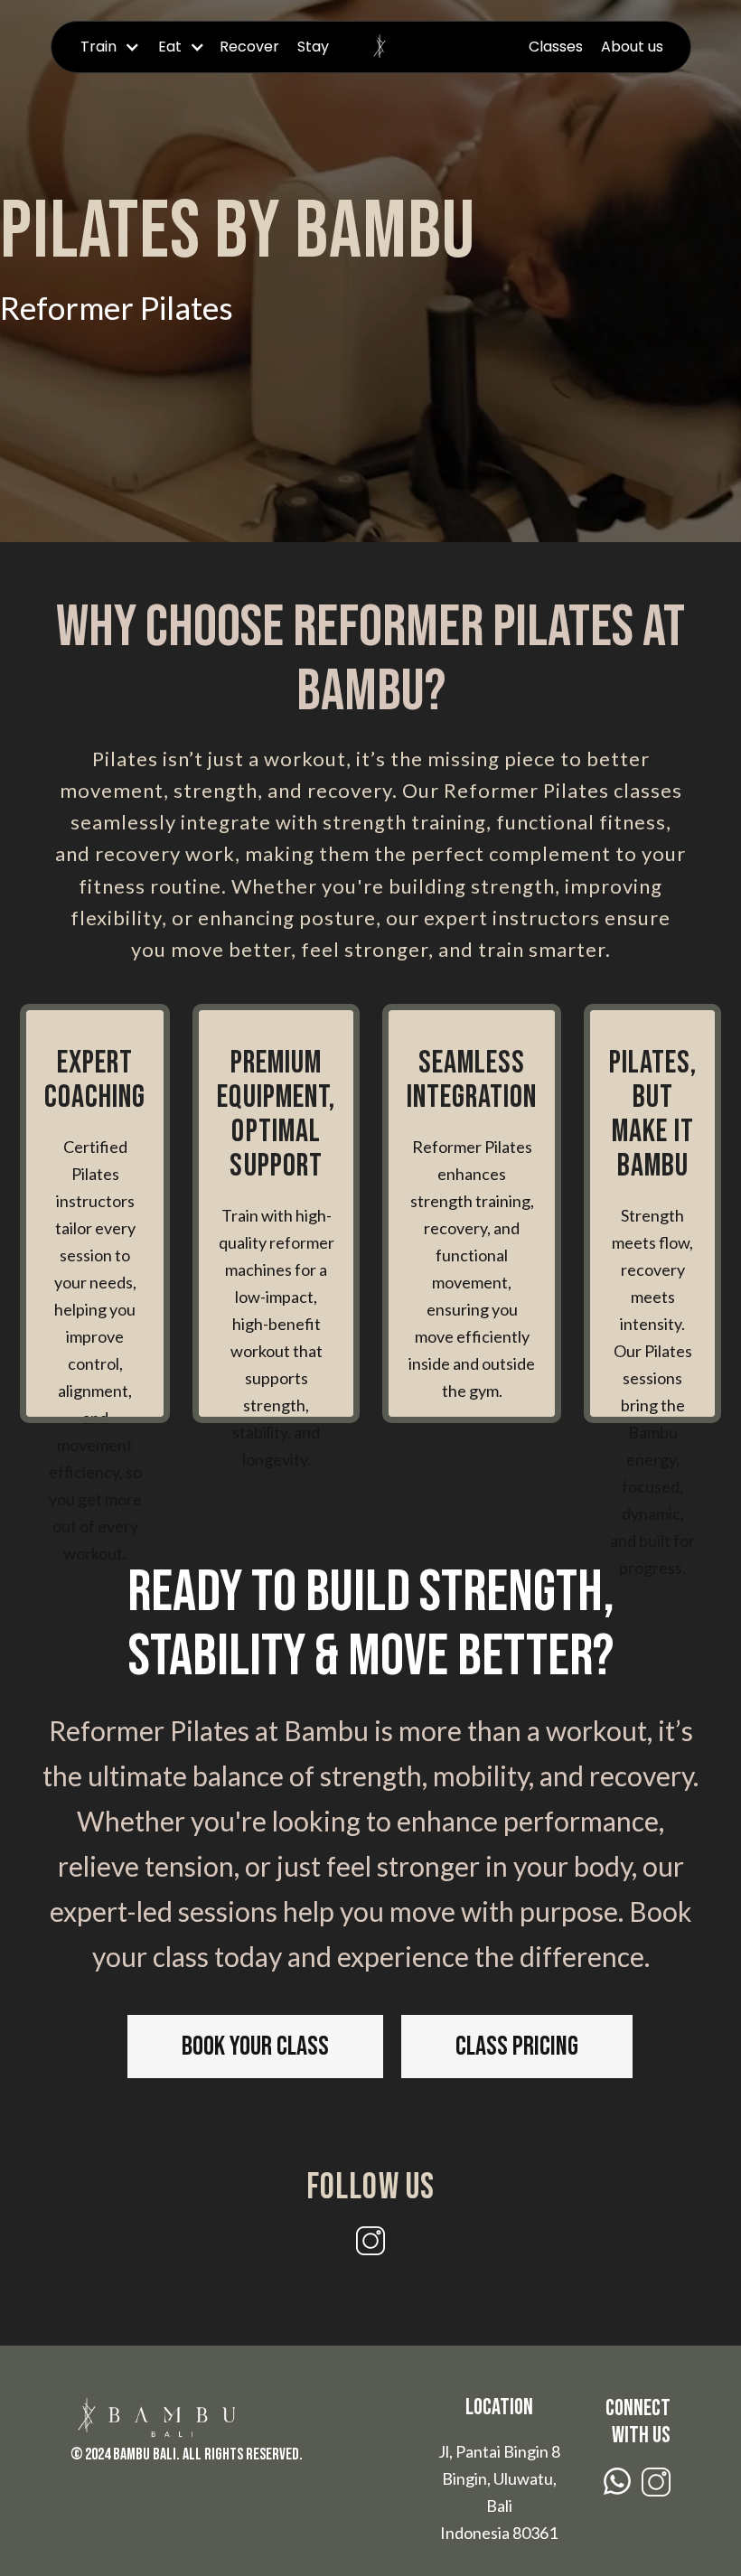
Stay (313, 47)
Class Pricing (517, 2047)
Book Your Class (255, 2047)
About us (632, 47)
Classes (556, 47)
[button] (107, 47)
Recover (249, 47)
